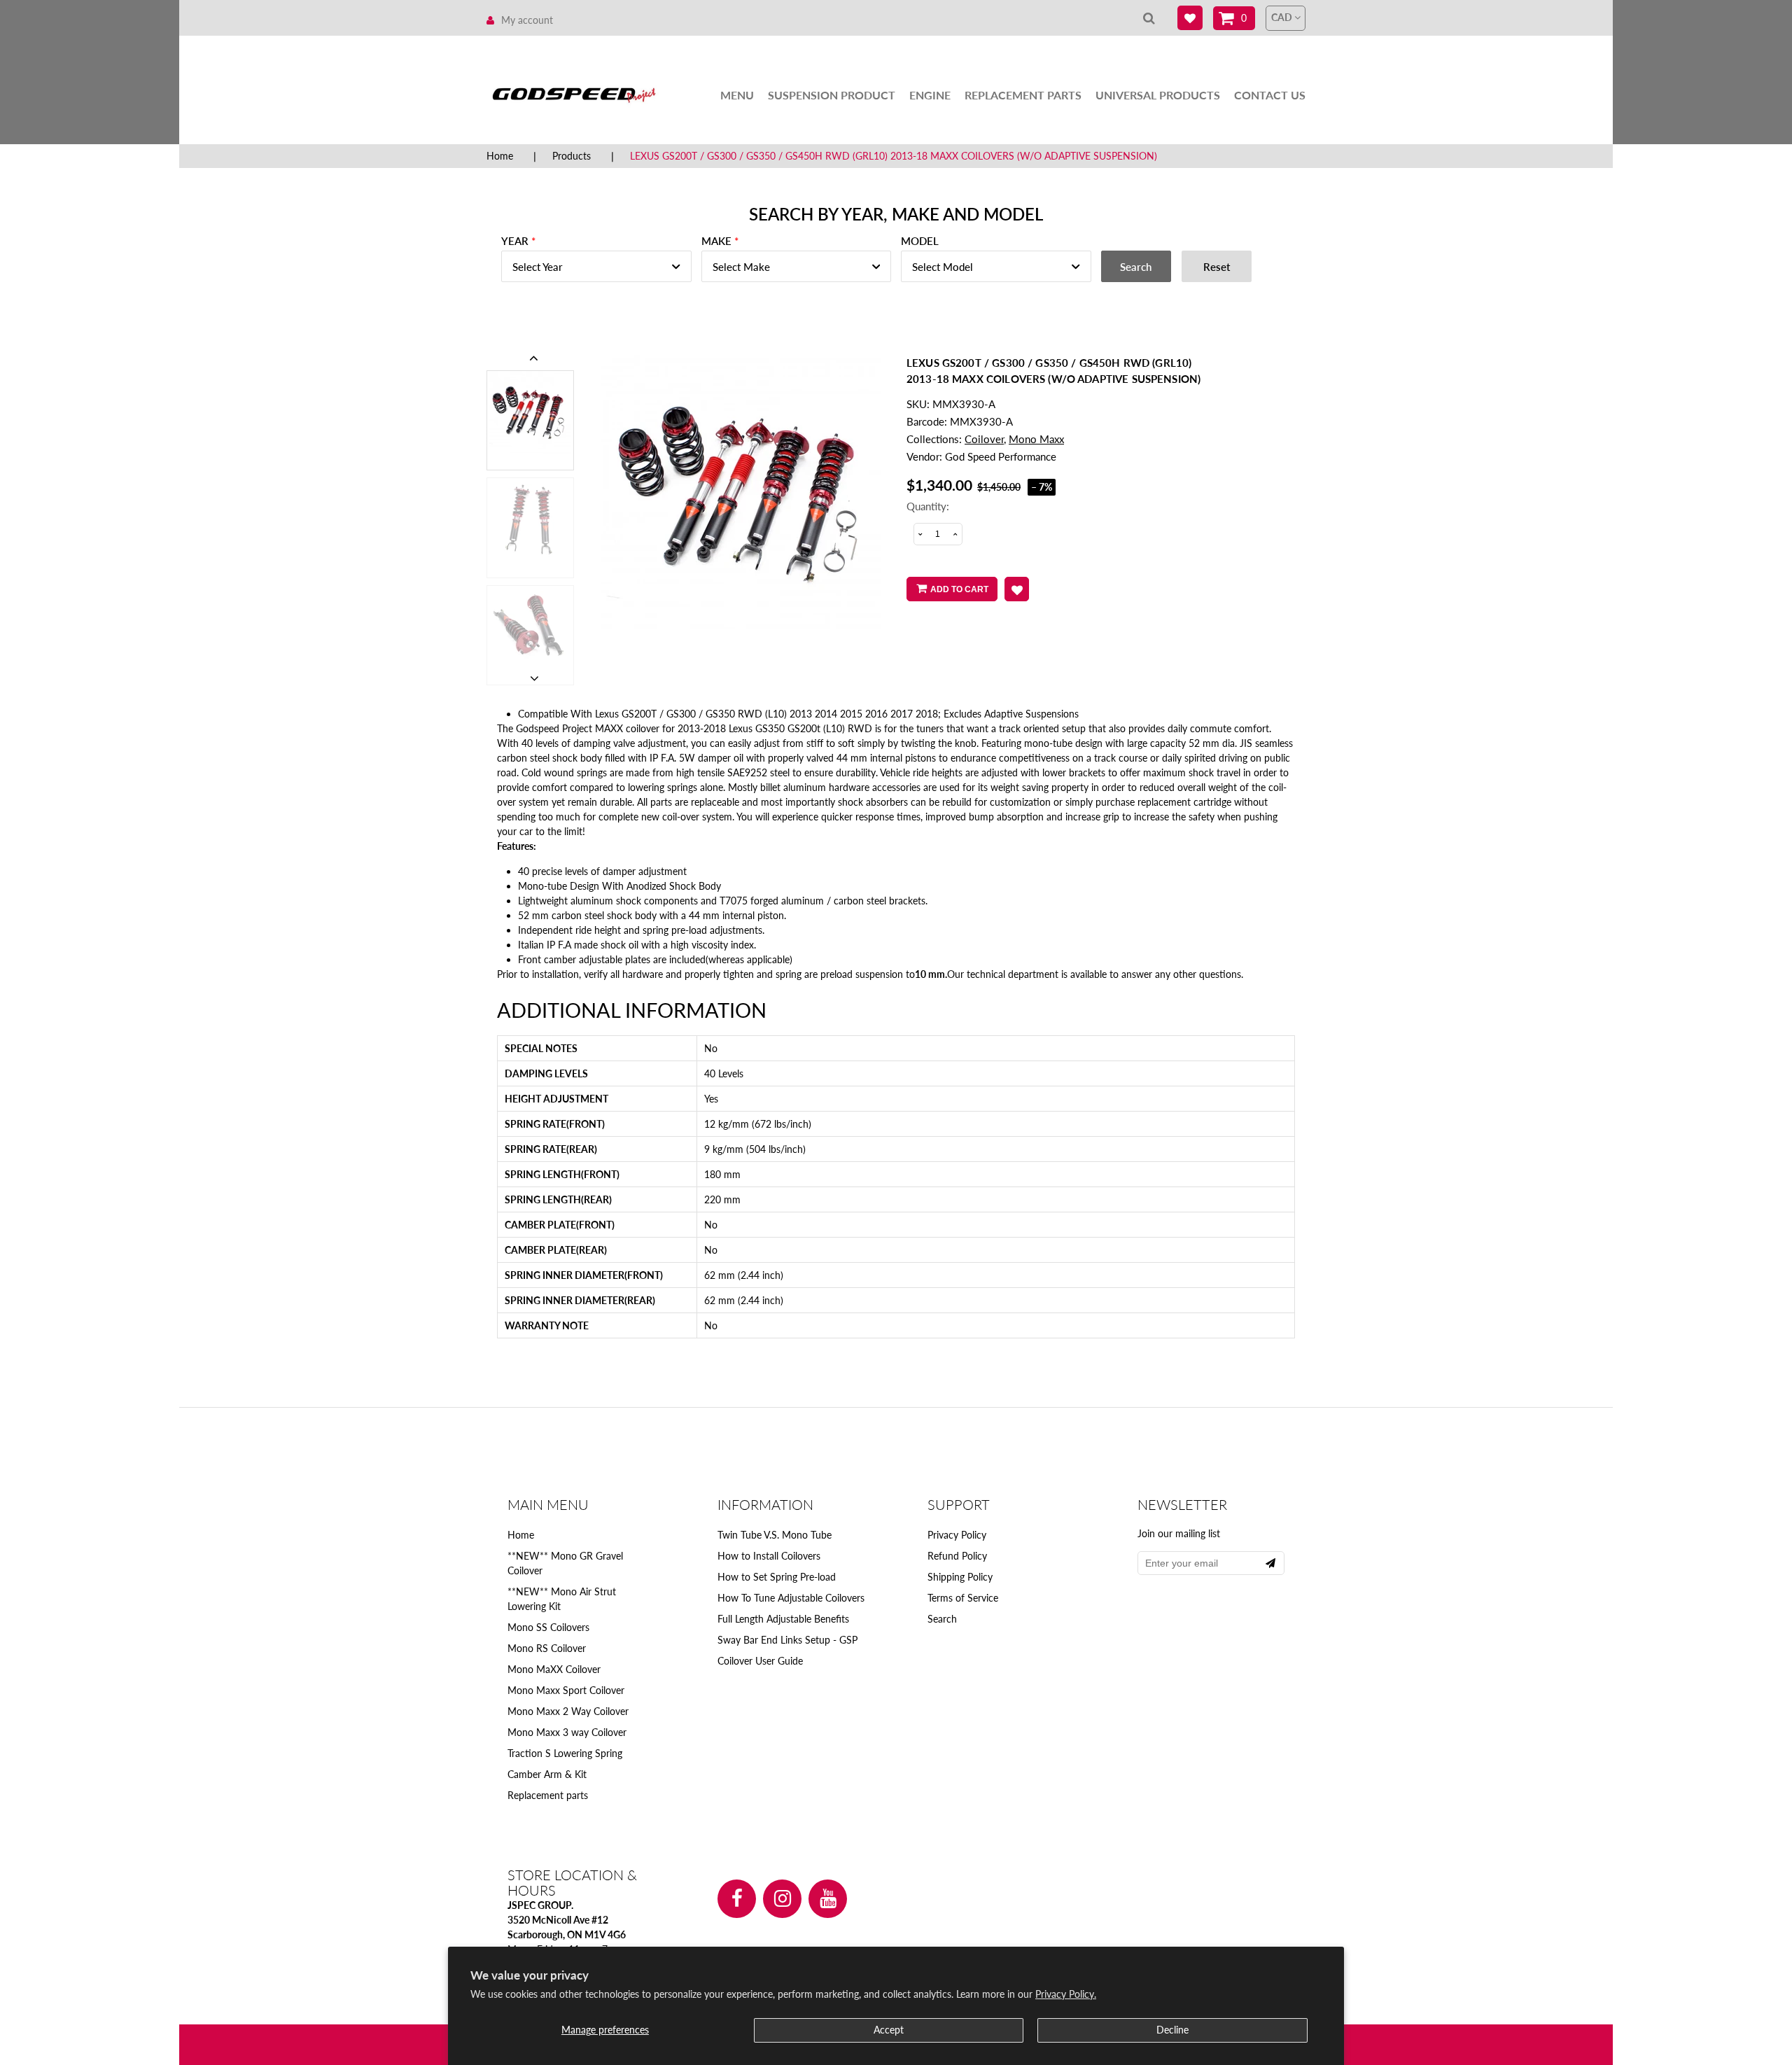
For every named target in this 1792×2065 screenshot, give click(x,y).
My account (527, 20)
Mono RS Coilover (547, 1648)
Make (716, 241)
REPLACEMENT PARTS (1023, 95)
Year (515, 241)
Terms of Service (963, 1598)
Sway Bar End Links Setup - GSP (787, 1640)
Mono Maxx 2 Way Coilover (568, 1711)
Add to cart (959, 589)
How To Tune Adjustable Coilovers (791, 1598)
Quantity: (928, 506)
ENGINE (930, 95)
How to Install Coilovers (769, 1556)
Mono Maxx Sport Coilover (566, 1690)
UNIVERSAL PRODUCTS (1158, 95)
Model (920, 241)
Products (572, 156)
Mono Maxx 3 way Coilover (567, 1732)
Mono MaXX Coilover (554, 1669)
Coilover (984, 439)
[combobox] (596, 266)
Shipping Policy (960, 1577)
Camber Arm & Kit (547, 1774)
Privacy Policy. (1066, 1994)
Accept (889, 2030)
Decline (1172, 2030)
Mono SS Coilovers (548, 1627)
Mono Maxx (1036, 439)
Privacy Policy (957, 1535)
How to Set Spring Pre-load (777, 1577)
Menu (737, 95)
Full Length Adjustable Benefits (783, 1619)
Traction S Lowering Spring (565, 1753)
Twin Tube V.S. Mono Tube (775, 1535)
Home (500, 156)
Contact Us (1270, 95)
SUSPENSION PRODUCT (832, 95)
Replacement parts (548, 1795)
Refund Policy (957, 1556)
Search (942, 1619)
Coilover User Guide (760, 1661)
